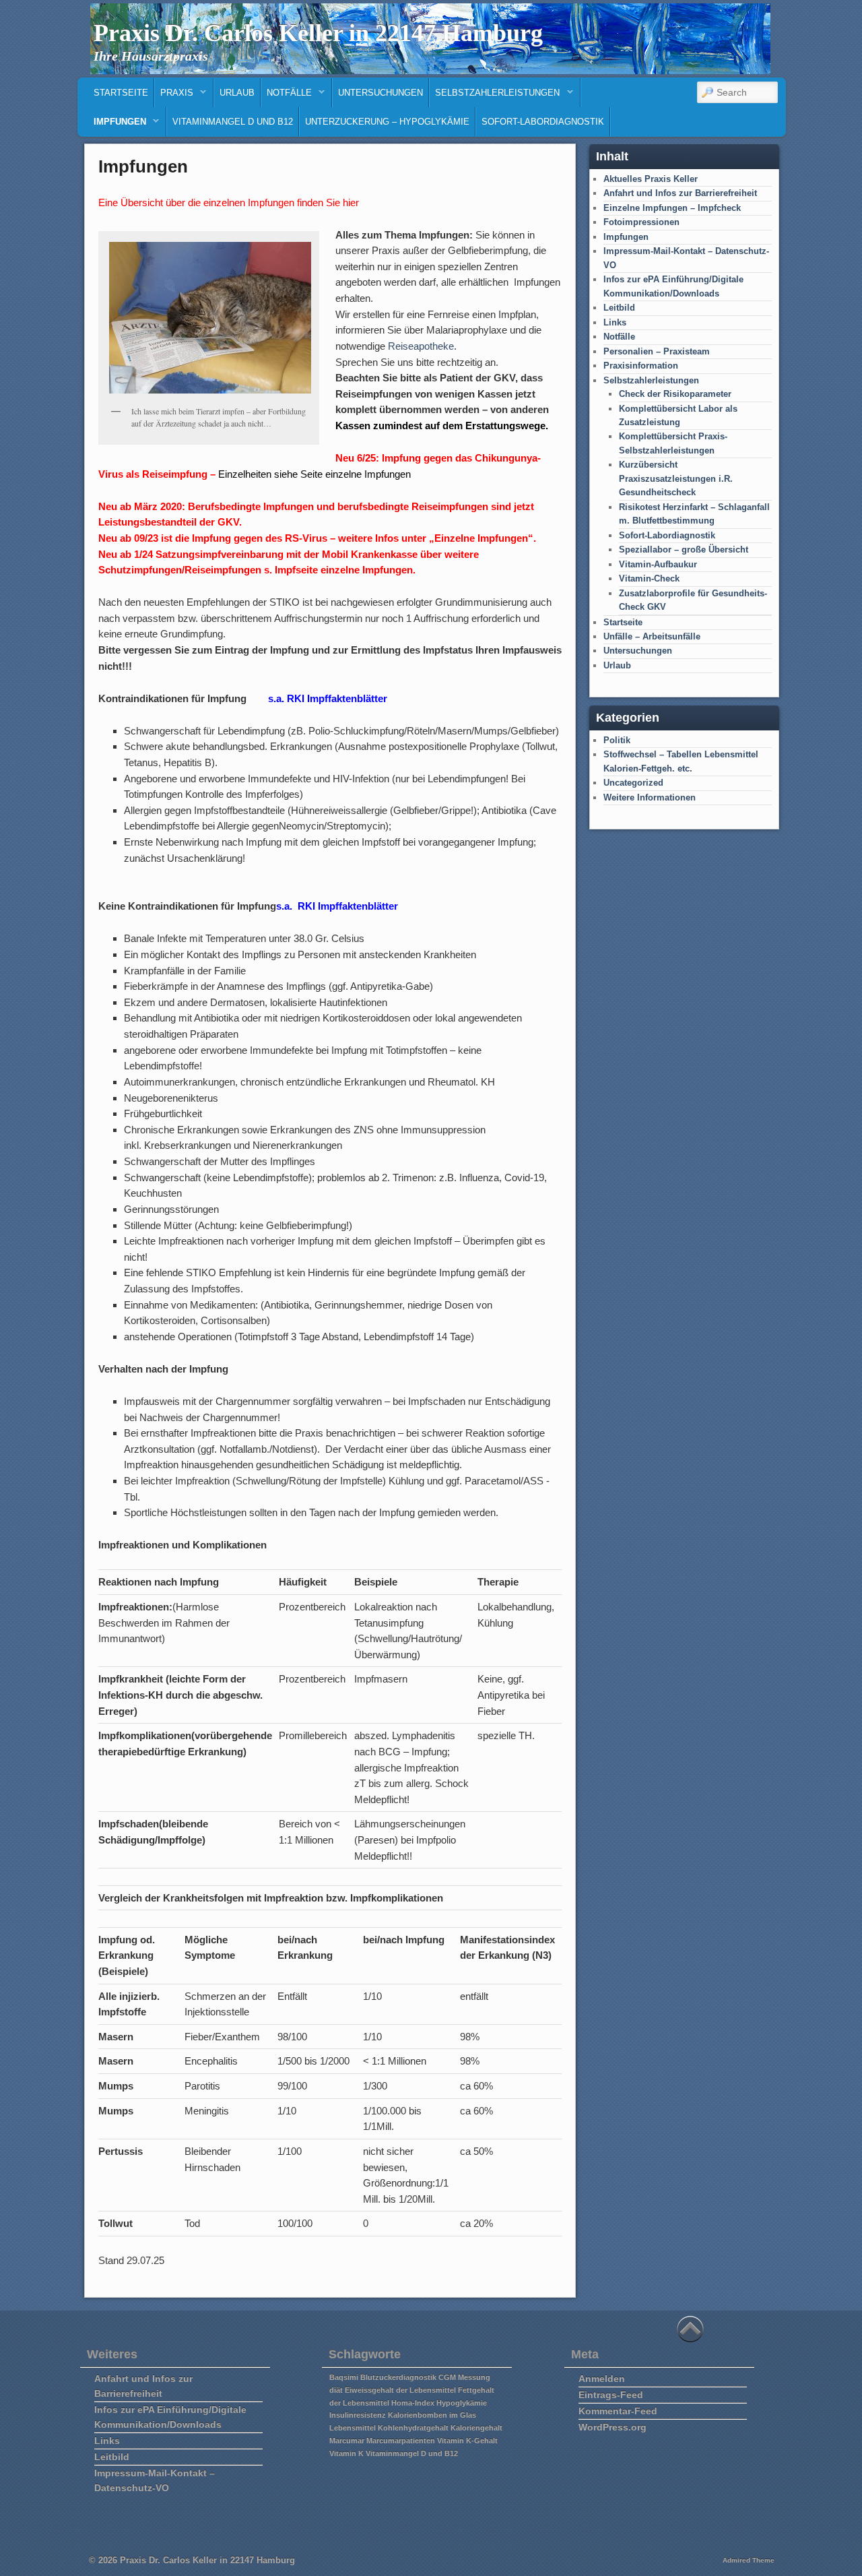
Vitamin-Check (649, 578)
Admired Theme (749, 2560)
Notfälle (287, 96)
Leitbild (619, 308)
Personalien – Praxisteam (657, 351)
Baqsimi (344, 2377)
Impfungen (117, 125)
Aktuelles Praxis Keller (651, 179)
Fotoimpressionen (641, 222)
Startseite (121, 93)
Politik (617, 740)
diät (336, 2390)
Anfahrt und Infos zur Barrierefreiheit (680, 193)
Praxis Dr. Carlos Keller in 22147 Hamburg (318, 33)
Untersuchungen (380, 93)
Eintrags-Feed (611, 2395)
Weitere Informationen (650, 797)
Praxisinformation (641, 366)
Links (615, 322)
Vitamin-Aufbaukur (658, 564)
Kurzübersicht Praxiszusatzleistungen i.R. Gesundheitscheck (676, 478)
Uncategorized (633, 783)
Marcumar (347, 2441)
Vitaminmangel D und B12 (233, 122)
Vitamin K (346, 2453)
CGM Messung (464, 2377)
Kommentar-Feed (618, 2411)
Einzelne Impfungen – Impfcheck (672, 208)
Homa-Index (413, 2403)
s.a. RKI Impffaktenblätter (328, 698)
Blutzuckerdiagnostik (398, 2377)
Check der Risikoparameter (675, 394)
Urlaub (237, 93)
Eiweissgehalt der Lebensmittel (400, 2390)
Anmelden (602, 2379)
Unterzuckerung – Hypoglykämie (387, 122)
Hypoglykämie (462, 2403)
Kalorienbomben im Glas (432, 2415)
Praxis (174, 96)
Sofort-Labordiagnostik (543, 122)
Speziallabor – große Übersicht (684, 549)
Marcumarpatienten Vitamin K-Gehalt (432, 2441)
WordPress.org (612, 2427)
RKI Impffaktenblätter (348, 906)
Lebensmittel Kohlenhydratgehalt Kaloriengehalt (416, 2428)
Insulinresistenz (358, 2415)
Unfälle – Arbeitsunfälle (652, 636)
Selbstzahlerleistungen (495, 96)
